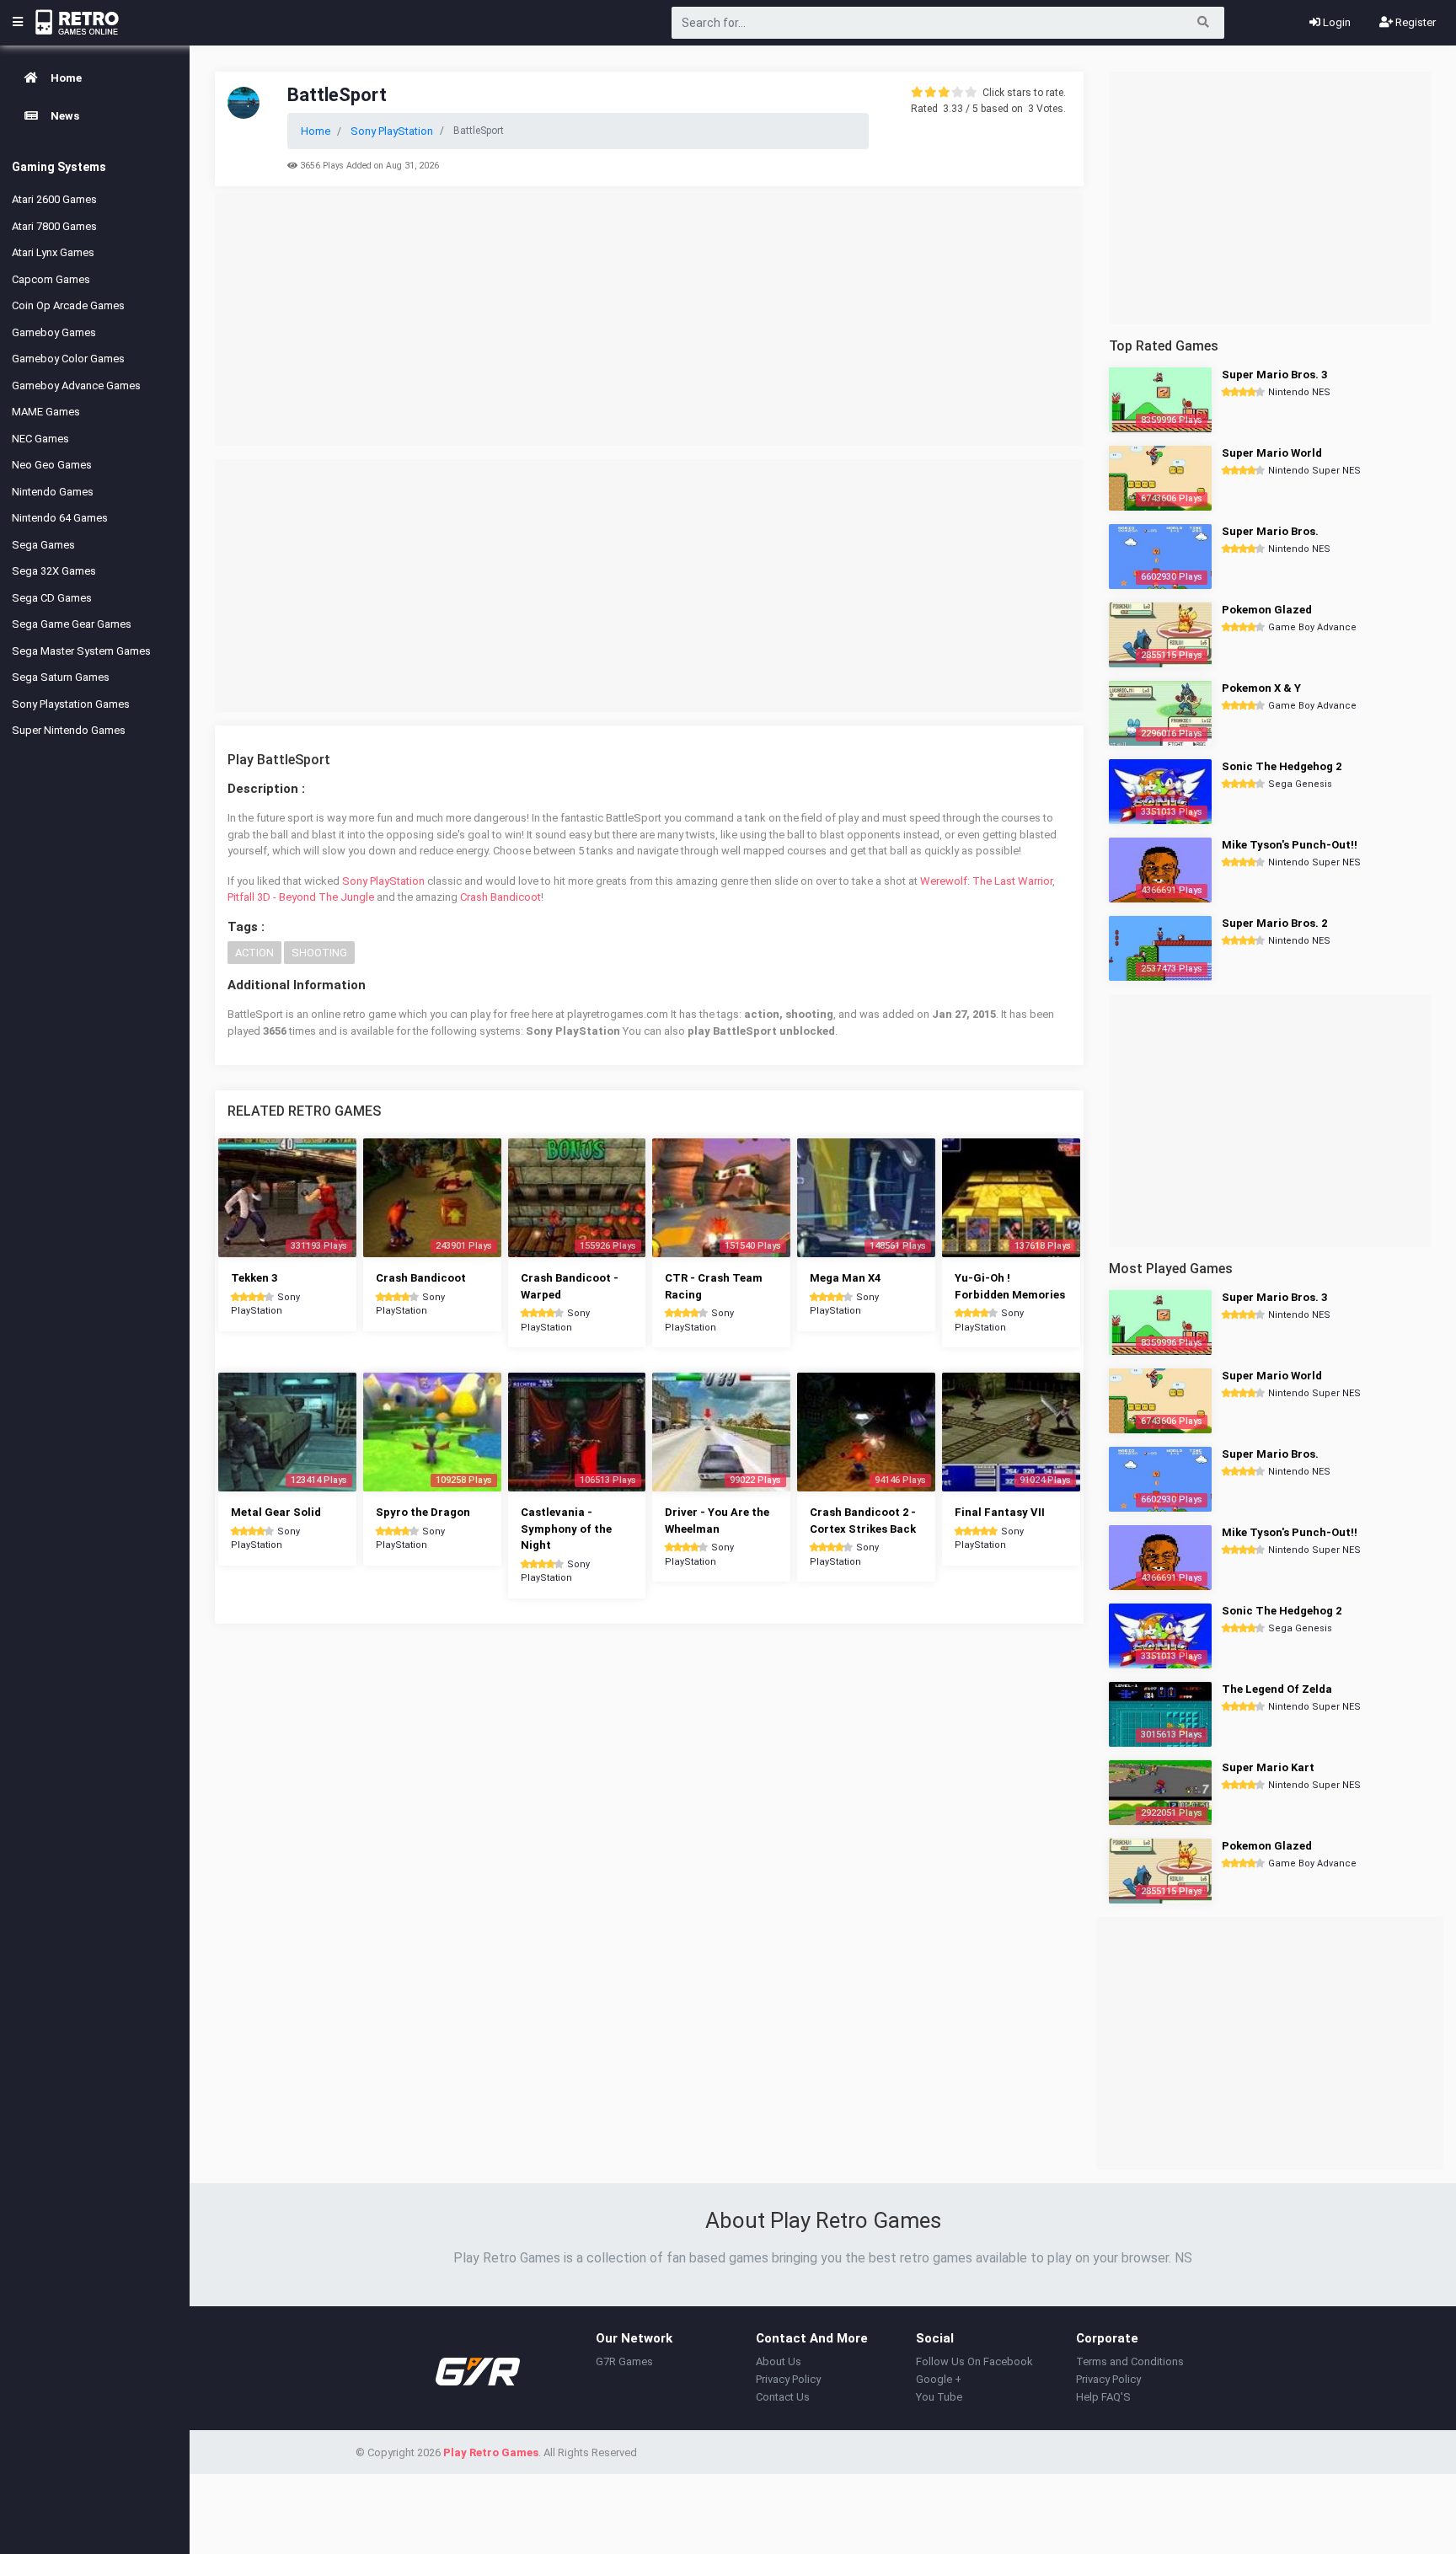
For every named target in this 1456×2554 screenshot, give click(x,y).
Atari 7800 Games (54, 226)
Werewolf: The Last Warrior (986, 881)
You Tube (939, 2397)
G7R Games (624, 2361)
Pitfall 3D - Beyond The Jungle (301, 897)
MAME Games (46, 412)
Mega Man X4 (845, 1278)
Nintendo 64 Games (60, 518)
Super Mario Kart (1268, 1767)
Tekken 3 (254, 1278)
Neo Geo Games (52, 465)
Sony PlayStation (383, 881)
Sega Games (43, 545)
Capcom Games (51, 279)
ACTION (254, 953)
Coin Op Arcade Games (68, 305)
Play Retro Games (491, 2452)
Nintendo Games (53, 492)
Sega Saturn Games (61, 677)
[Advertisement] (649, 319)
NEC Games (40, 439)
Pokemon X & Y (1261, 688)
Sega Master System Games (81, 651)
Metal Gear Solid (276, 1512)
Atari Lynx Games (53, 252)
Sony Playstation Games (71, 704)
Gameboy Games (54, 332)
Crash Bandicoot (500, 897)
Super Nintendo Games (69, 730)
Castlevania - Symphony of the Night (566, 1529)
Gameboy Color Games (68, 359)
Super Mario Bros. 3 (1274, 375)
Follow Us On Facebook (974, 2361)
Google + (939, 2379)
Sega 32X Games (54, 571)
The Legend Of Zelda (1277, 1689)
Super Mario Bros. (1270, 531)
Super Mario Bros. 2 (1274, 923)
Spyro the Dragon (423, 1512)
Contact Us (783, 2397)
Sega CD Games (52, 598)
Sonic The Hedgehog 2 (1282, 766)
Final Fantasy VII (1000, 1512)
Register (1414, 22)
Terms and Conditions (1130, 2361)
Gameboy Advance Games (76, 386)
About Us (779, 2361)
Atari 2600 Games (54, 199)
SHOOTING (319, 953)
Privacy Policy (788, 2379)
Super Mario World (1272, 453)
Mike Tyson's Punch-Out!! (1290, 845)
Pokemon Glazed (1267, 610)
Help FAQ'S (1103, 2397)
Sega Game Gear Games (72, 624)
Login (1336, 22)
